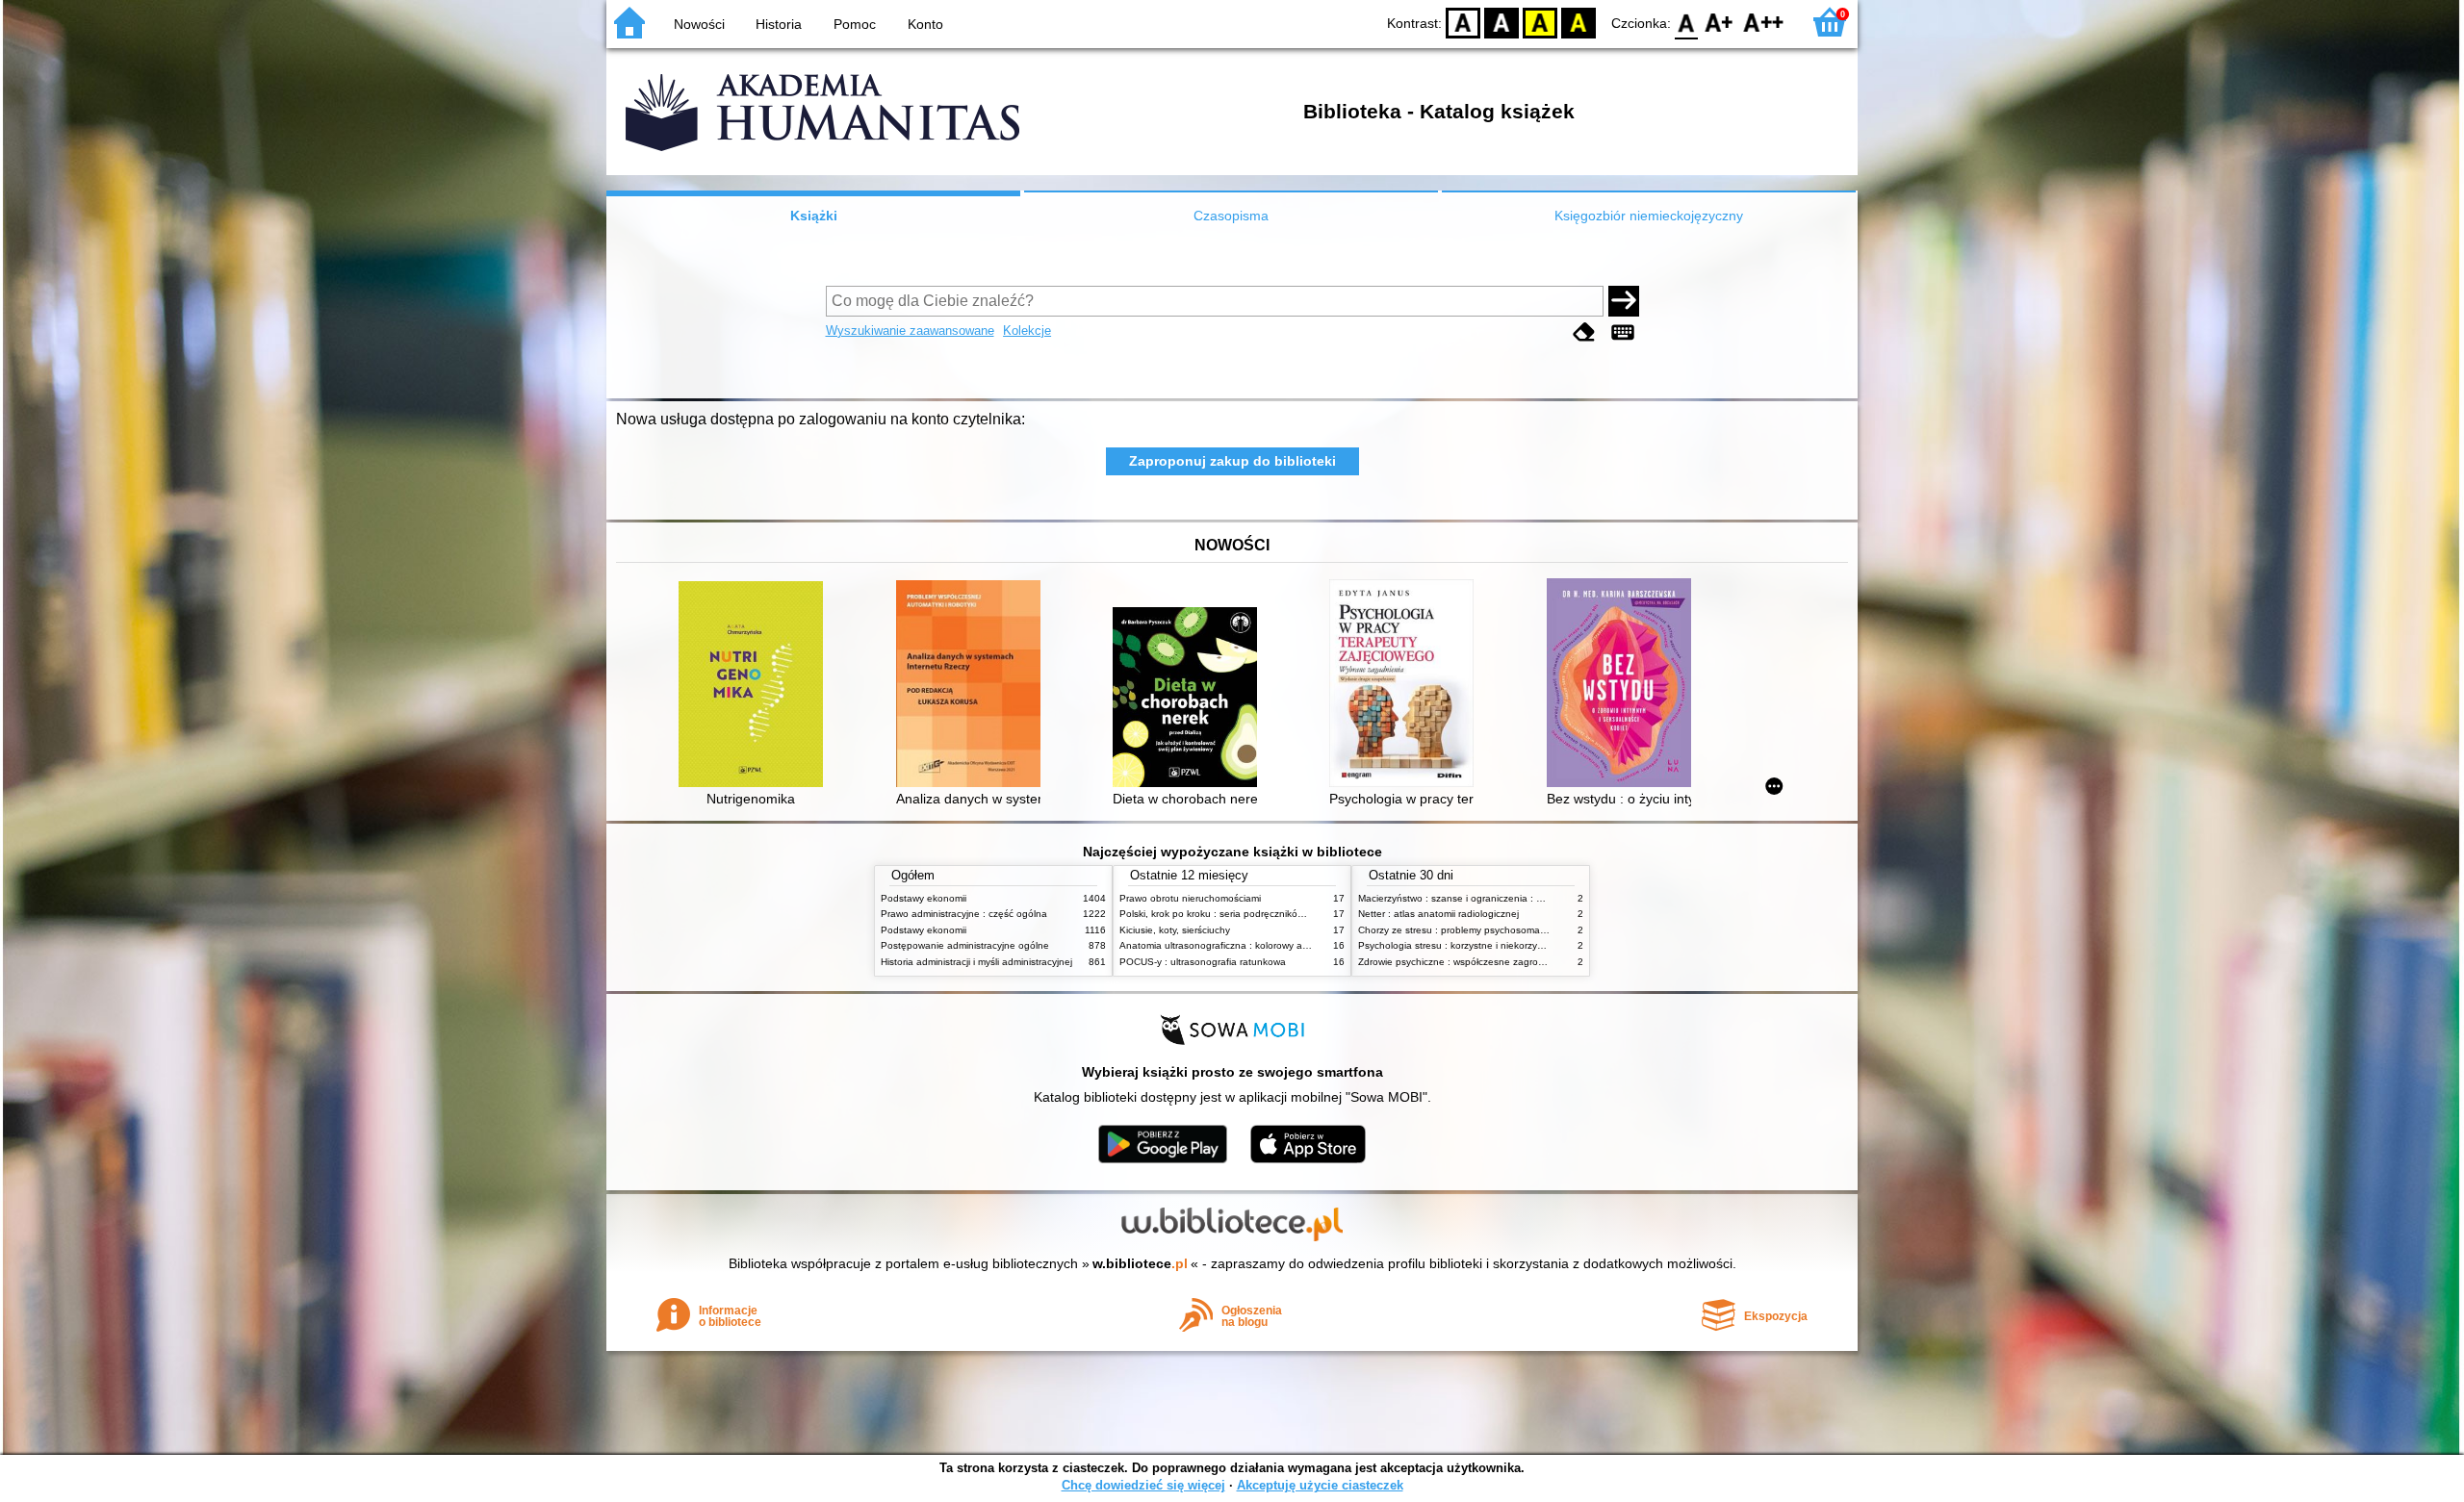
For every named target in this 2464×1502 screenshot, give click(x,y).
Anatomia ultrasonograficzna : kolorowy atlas (1219, 945)
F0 (1687, 22)
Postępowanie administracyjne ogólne (965, 945)
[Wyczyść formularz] (1584, 332)
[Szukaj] (1624, 301)
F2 (1764, 22)
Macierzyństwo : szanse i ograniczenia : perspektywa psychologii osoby (1516, 898)
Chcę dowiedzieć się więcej (1143, 1485)
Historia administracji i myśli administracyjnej (976, 962)
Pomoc (855, 24)
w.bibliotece (1140, 1263)
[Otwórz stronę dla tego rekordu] (756, 686)
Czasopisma (1231, 216)
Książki (814, 216)
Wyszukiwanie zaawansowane (910, 331)
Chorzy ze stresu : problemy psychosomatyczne (1463, 930)
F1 (1720, 22)
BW (1501, 22)
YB (1540, 22)
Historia (779, 24)
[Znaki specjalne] (1623, 332)
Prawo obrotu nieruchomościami (1190, 898)
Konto (925, 24)
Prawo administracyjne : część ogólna (964, 914)
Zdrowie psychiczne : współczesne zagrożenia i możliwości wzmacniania (1517, 962)
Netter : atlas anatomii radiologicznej (1438, 914)
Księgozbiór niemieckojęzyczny (1649, 216)
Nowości (699, 24)
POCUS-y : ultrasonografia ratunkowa (1203, 962)
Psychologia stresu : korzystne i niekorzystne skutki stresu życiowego (1511, 945)
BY (1578, 22)
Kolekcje (1027, 331)
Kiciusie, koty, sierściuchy (1175, 930)
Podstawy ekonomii (924, 898)
